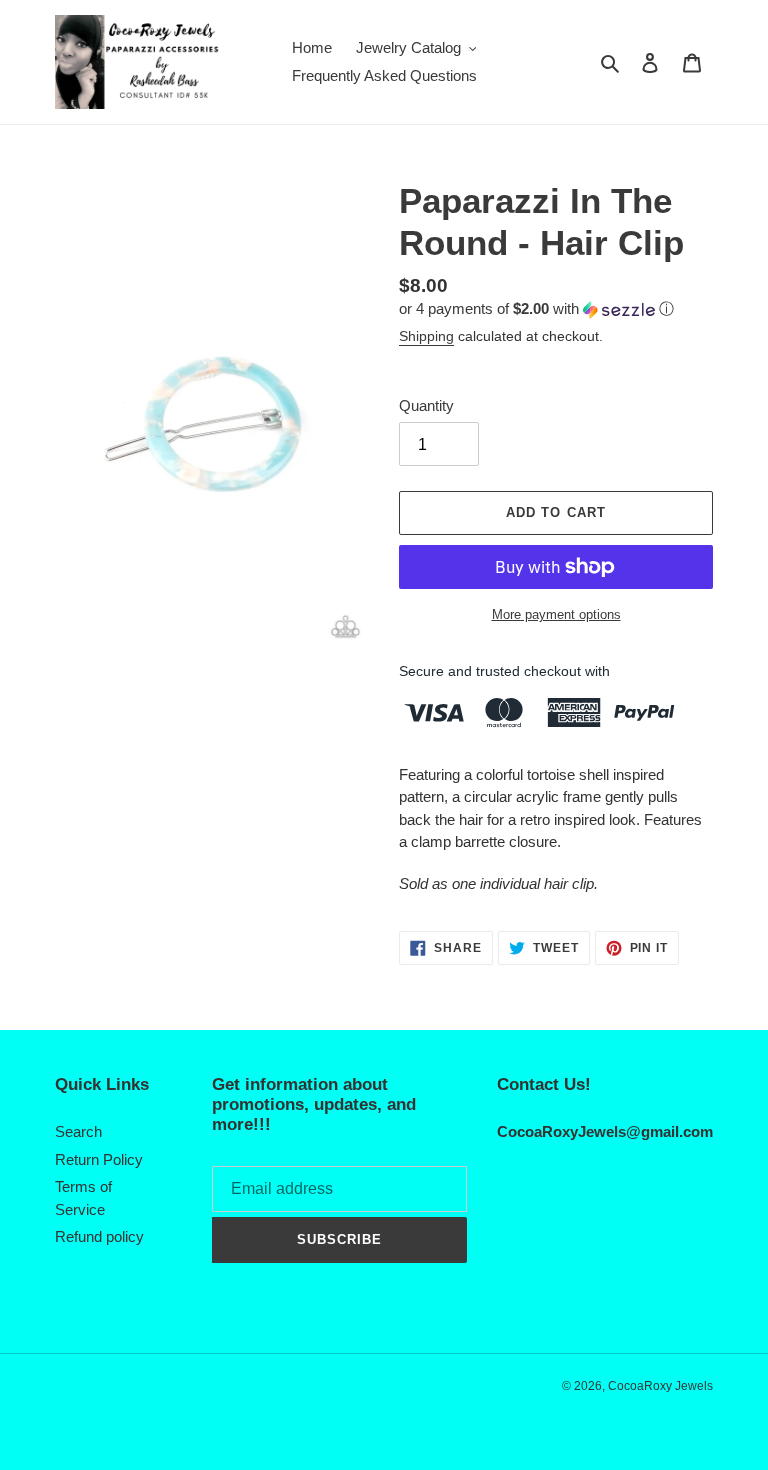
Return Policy (99, 1159)
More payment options (556, 614)
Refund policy (99, 1236)
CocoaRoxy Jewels (660, 1386)
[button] (536, 309)
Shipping (426, 336)
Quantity (426, 405)
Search (78, 1131)
